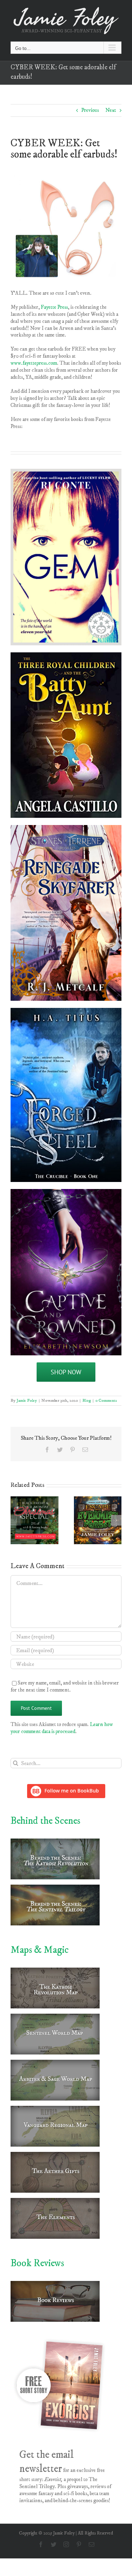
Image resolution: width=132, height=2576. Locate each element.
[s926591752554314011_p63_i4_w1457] (66, 471)
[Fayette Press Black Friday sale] (34, 1500)
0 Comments (106, 1401)
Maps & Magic (40, 1950)
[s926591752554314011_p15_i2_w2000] (66, 828)
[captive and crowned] (66, 1192)
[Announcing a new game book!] (98, 1500)
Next (111, 110)
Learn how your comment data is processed (62, 1728)
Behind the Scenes (45, 1821)
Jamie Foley (27, 1401)
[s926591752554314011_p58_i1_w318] (66, 1011)
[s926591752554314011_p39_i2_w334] (66, 655)
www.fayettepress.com (34, 363)
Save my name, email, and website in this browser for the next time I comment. (65, 1686)
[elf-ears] (66, 175)
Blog (87, 1401)
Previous (90, 110)
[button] (16, 1520)
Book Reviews (37, 2263)
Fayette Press (54, 307)
